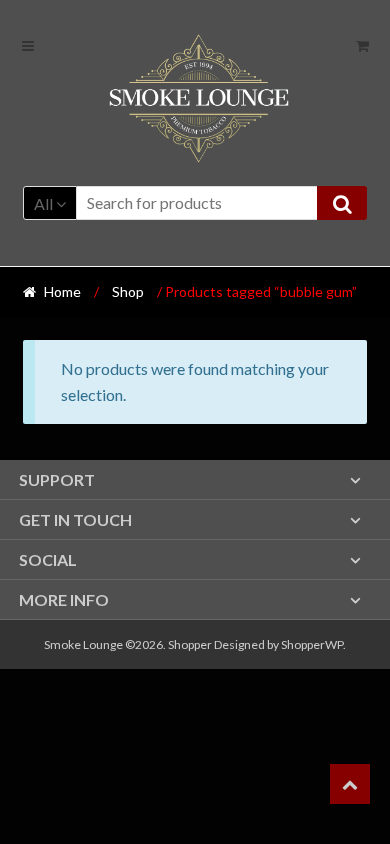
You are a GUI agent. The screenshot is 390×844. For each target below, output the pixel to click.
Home (62, 291)
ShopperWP (312, 644)
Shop (128, 291)
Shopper (190, 644)
